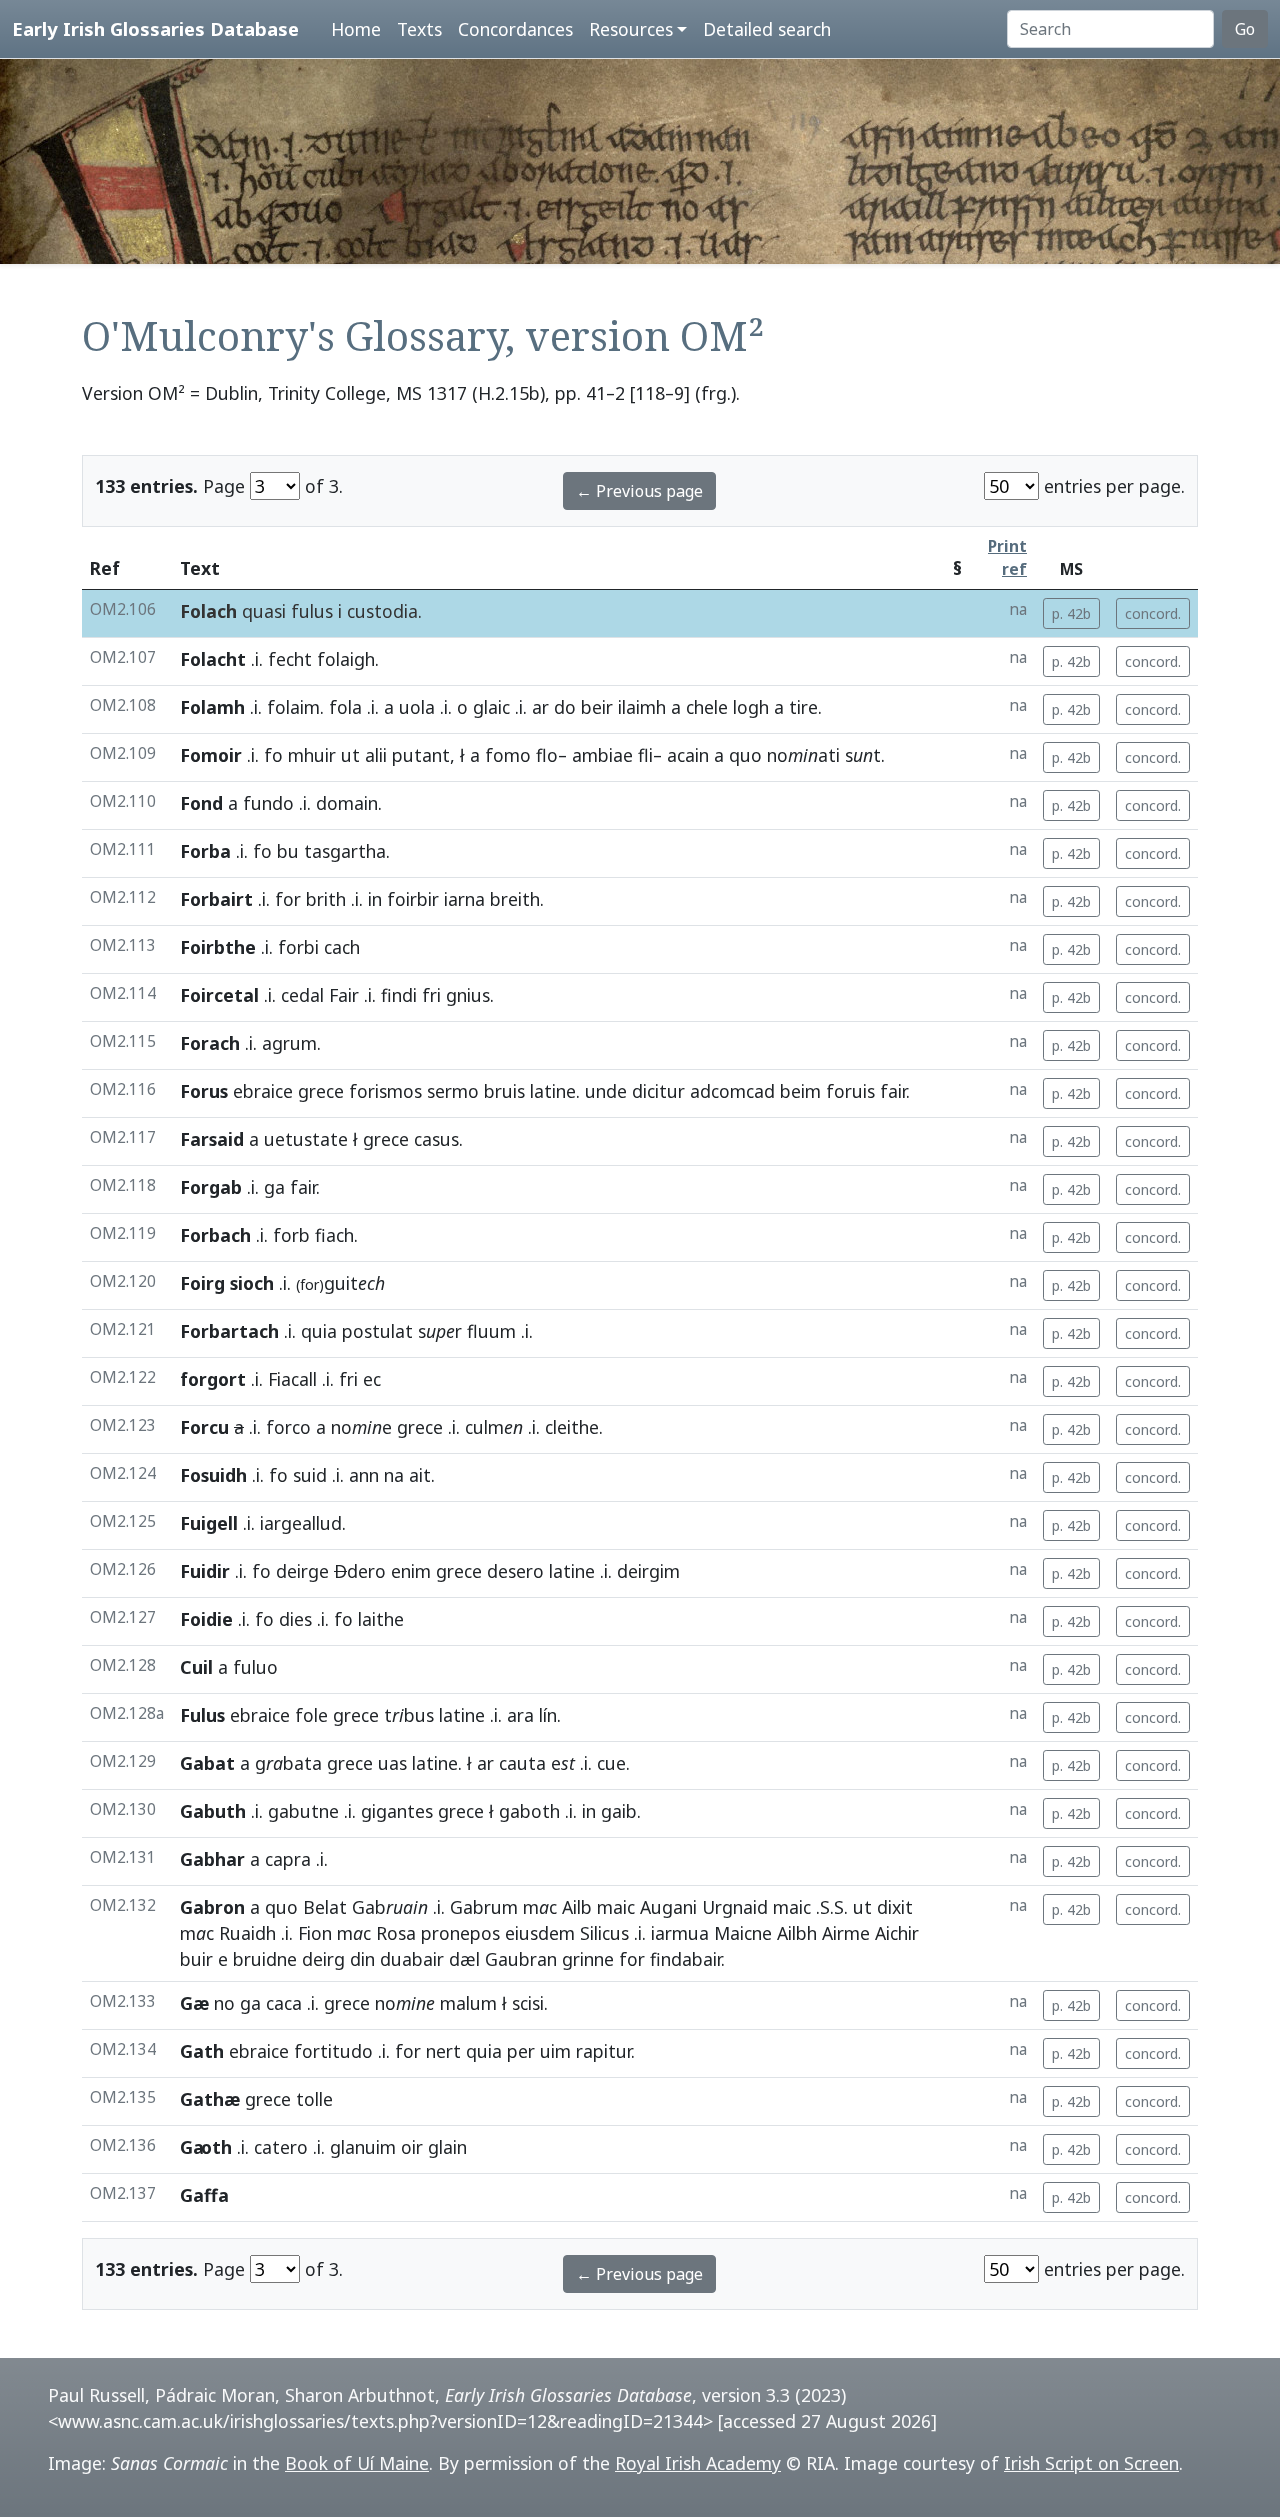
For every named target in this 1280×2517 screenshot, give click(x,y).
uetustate (306, 1139)
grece (321, 1091)
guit (340, 1283)
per (521, 2051)
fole (311, 1715)
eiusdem (540, 1933)
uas (392, 1763)
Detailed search (767, 29)
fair (893, 1091)
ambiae (602, 755)
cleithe (572, 1427)
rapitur (603, 2051)
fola (345, 707)
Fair (344, 995)
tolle (314, 2099)
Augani (668, 1907)
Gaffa (204, 2195)
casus (436, 1139)
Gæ (194, 2003)
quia (319, 1331)
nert (443, 2051)
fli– (650, 755)
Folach (208, 611)
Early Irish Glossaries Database (155, 28)
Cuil (196, 1667)
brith (326, 899)
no (224, 2003)
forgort (213, 1379)
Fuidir (205, 1571)
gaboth (529, 1811)
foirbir (413, 899)
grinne (588, 1959)
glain (447, 2147)
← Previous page (639, 491)
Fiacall (292, 1379)
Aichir (897, 1933)
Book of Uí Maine (357, 2463)
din (362, 1959)
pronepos (460, 1933)
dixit (895, 1907)
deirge (302, 1571)
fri (431, 995)
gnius (468, 995)
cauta (522, 1763)
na (394, 1475)
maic (616, 1907)
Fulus (202, 1715)
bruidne (265, 1959)
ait (420, 1475)
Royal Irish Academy (698, 2463)
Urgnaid (735, 1907)
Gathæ (210, 2099)
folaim (293, 707)
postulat (377, 1331)
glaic (491, 707)
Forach (210, 1043)
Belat (325, 1907)
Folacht (213, 659)
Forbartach (229, 1331)
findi (399, 995)
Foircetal (219, 995)
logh (751, 707)
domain (347, 803)
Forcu (204, 1427)
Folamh (212, 707)
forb (291, 1235)
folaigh (346, 659)
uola (417, 707)
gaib (619, 1811)
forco (288, 1427)
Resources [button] (631, 29)
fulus (312, 611)
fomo (508, 755)
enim (411, 1571)
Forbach (215, 1235)
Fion (315, 1933)
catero (281, 2147)
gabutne (303, 1811)
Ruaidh (247, 1933)
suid (310, 1475)
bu (288, 851)
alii (376, 755)
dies (295, 1619)
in (375, 899)
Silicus (604, 1933)
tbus (409, 1715)
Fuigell (209, 1523)
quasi (264, 611)
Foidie (206, 1619)
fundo (268, 803)
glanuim (363, 2147)
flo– (551, 755)
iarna (464, 899)
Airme (846, 1933)
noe (361, 1427)
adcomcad (732, 1091)
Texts (419, 29)
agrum (289, 1043)
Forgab (211, 1187)
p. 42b (1071, 613)
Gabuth (213, 1811)
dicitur (658, 1091)
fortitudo (333, 2051)
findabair (685, 1959)
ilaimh (642, 707)
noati (803, 755)
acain (688, 755)
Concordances (515, 29)
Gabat (207, 1763)
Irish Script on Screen (1091, 2463)
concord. (1153, 613)
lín (548, 1715)
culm (494, 1427)
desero (515, 1571)
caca (284, 2003)
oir (412, 2147)
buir (196, 1959)
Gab (390, 1907)
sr (440, 1331)
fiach (334, 1235)
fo (273, 755)
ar (540, 707)
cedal (302, 995)
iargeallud (301, 1523)
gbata (288, 1763)
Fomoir (211, 755)
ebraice (263, 1091)
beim (800, 1091)
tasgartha (345, 851)
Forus (204, 1091)
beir (597, 707)
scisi (528, 2003)
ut (350, 755)
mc (540, 1907)
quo (745, 755)
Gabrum (484, 1907)
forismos (385, 1091)
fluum (491, 1331)
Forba (205, 851)
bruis (504, 1091)
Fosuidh (213, 1475)
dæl (464, 1959)
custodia (382, 611)
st (863, 755)
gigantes (397, 1811)
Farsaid (212, 1139)
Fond (201, 803)
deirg (323, 1959)
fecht (290, 659)
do (565, 707)
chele (707, 707)
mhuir (312, 755)
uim (555, 2051)
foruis (850, 1091)
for (288, 899)
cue (611, 1763)
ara (520, 1715)
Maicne (743, 1933)
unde (606, 1091)
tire (803, 707)
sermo (453, 1091)
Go (1245, 29)
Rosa (396, 1933)
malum (468, 2003)
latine (553, 1091)
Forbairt (216, 899)
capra (288, 1859)
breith (515, 899)
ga (274, 1187)
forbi (298, 947)
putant (421, 755)
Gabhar (212, 1859)
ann (364, 1475)
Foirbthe (218, 947)
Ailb (577, 1907)
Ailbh (797, 1933)
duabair (412, 1959)
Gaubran (521, 1959)
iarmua (680, 1933)
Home (356, 29)
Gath (202, 2051)
